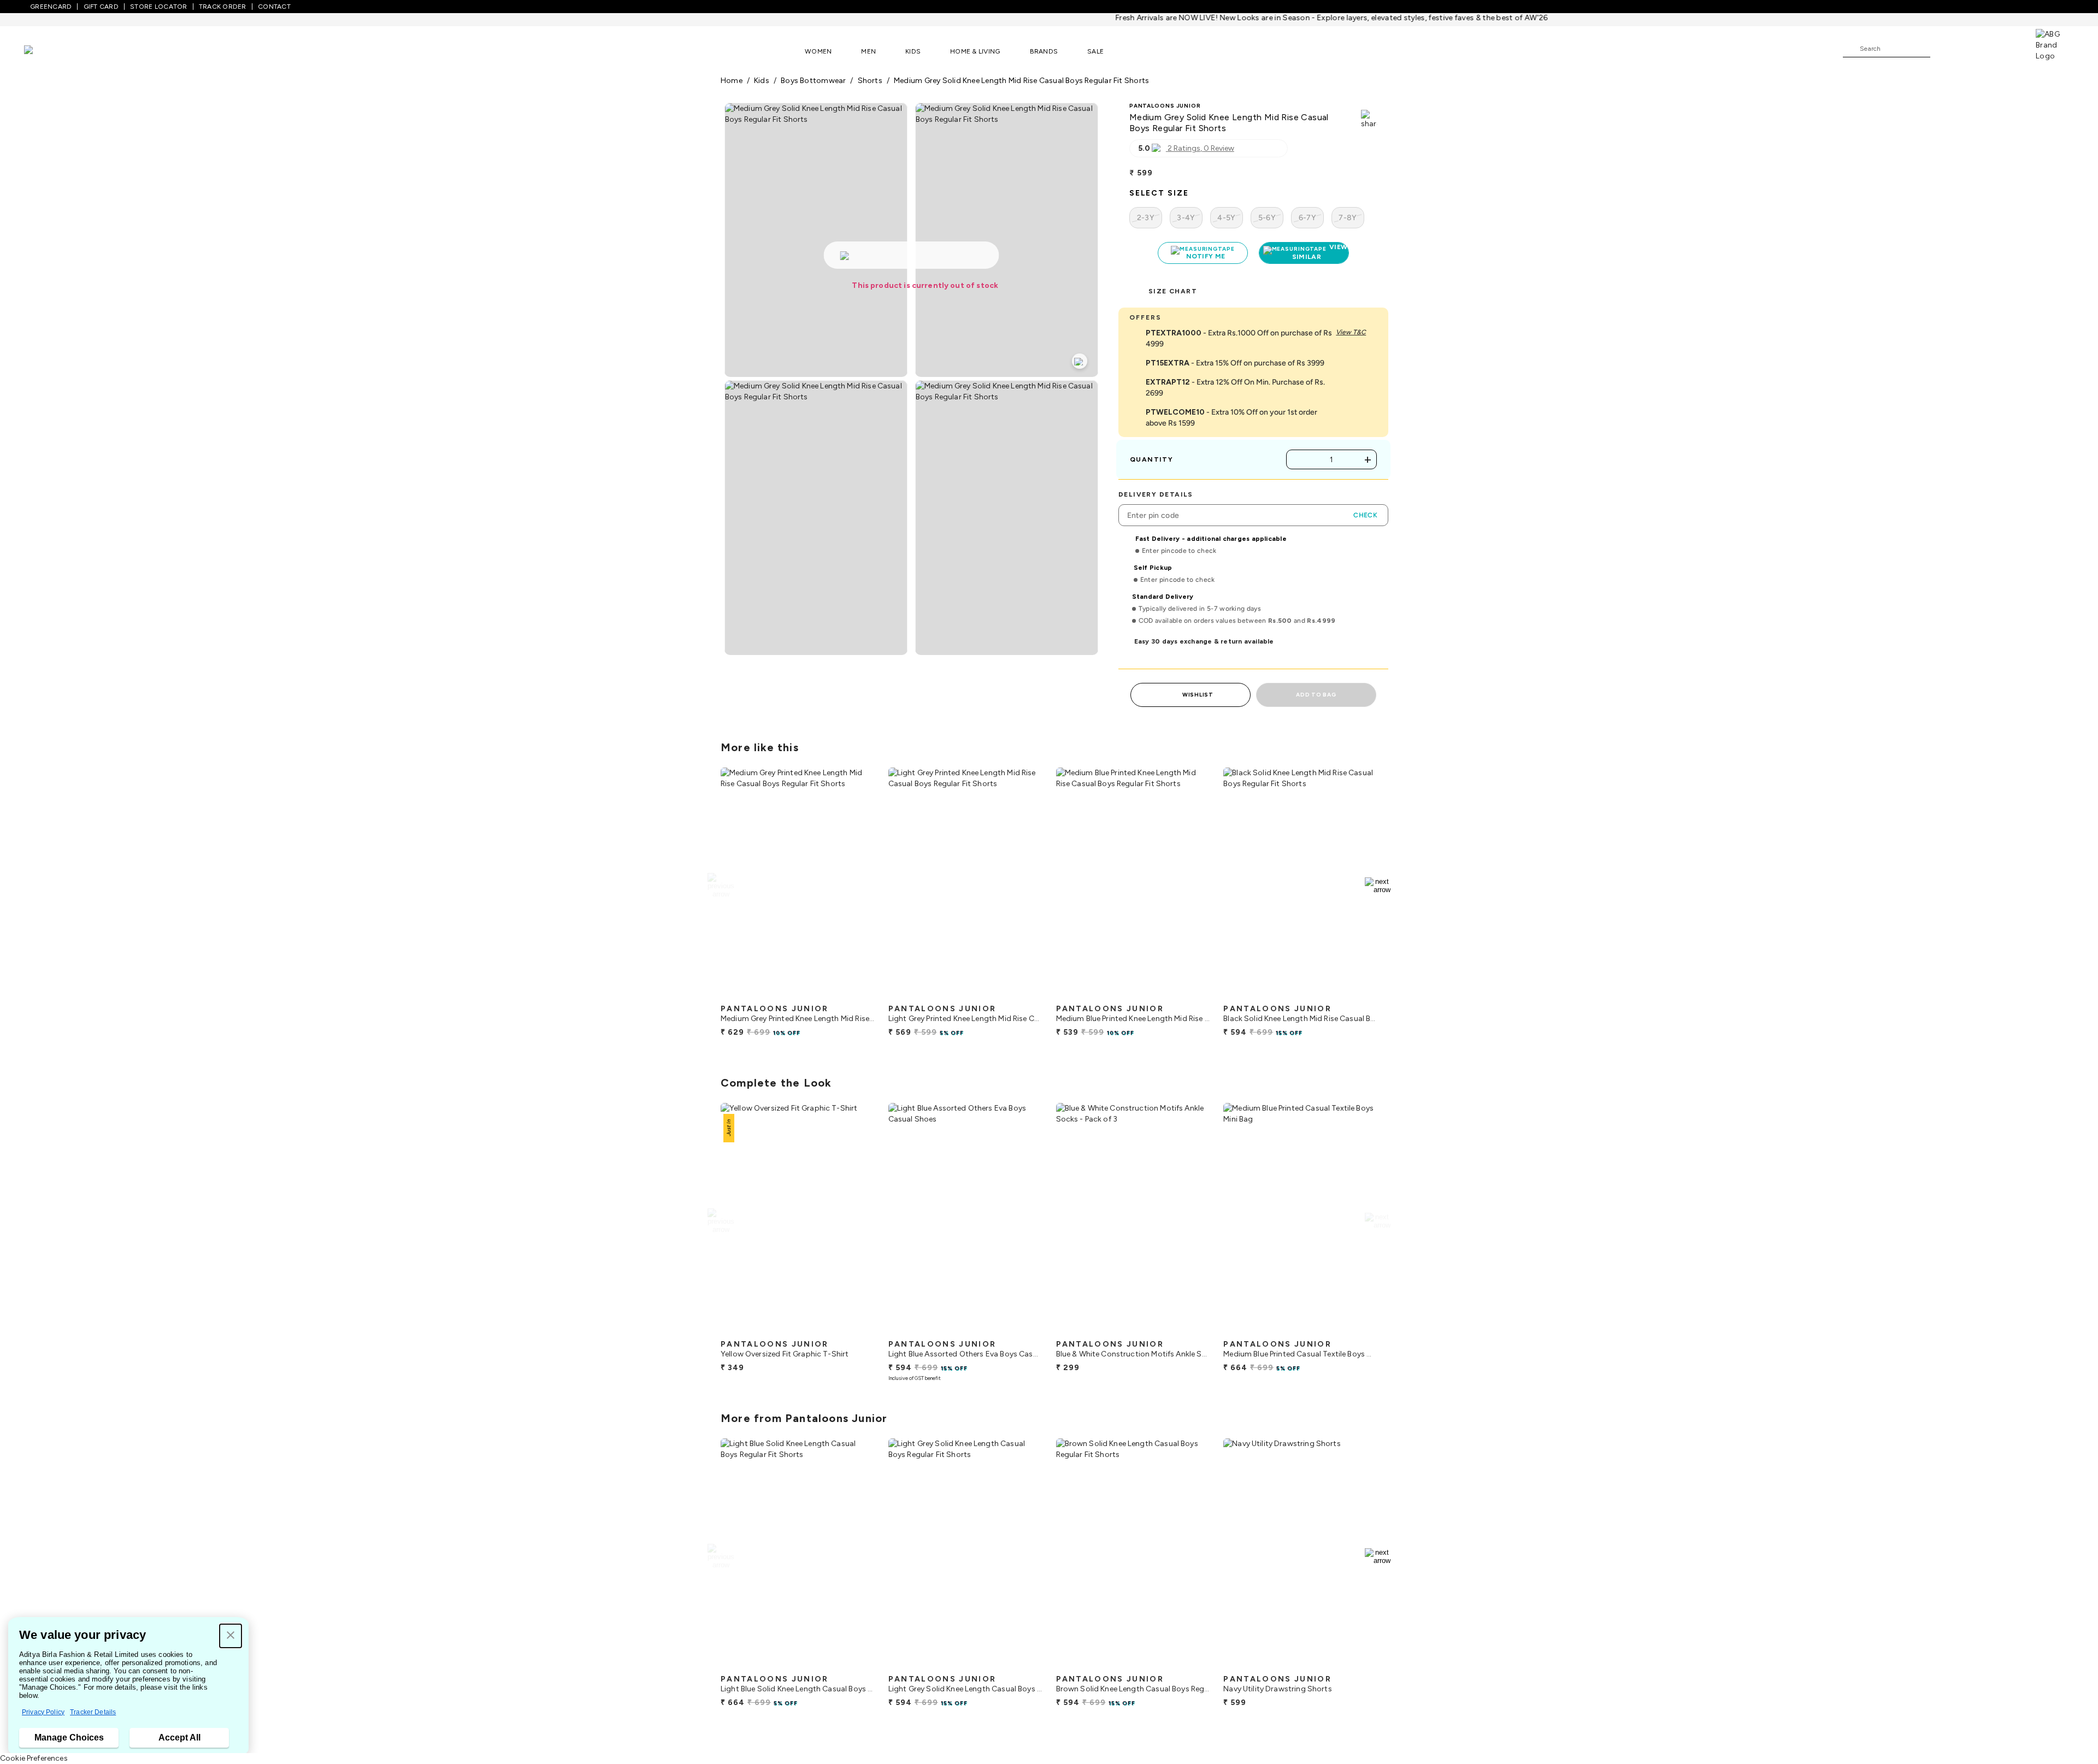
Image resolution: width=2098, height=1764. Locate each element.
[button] (231, 1636)
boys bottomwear (813, 81)
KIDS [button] (913, 51)
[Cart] (2005, 48)
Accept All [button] (179, 1738)
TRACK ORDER (223, 7)
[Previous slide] (720, 886)
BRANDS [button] (1044, 51)
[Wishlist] (1944, 49)
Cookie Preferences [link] (34, 1758)
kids (762, 81)
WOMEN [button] (818, 51)
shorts (870, 81)
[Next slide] (1378, 886)
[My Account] (1975, 48)
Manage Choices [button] (69, 1738)
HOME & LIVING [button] (975, 51)
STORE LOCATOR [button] (158, 7)
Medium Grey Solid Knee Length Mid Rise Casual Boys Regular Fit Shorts (1021, 81)
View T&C (1351, 332)
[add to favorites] (857, 994)
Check (1365, 515)
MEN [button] (868, 51)
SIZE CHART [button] (1173, 291)
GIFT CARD (101, 7)
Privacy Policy (43, 1712)
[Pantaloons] (45, 51)
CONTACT (274, 7)
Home (732, 81)
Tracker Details (93, 1712)
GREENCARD (51, 7)
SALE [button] (1095, 51)
